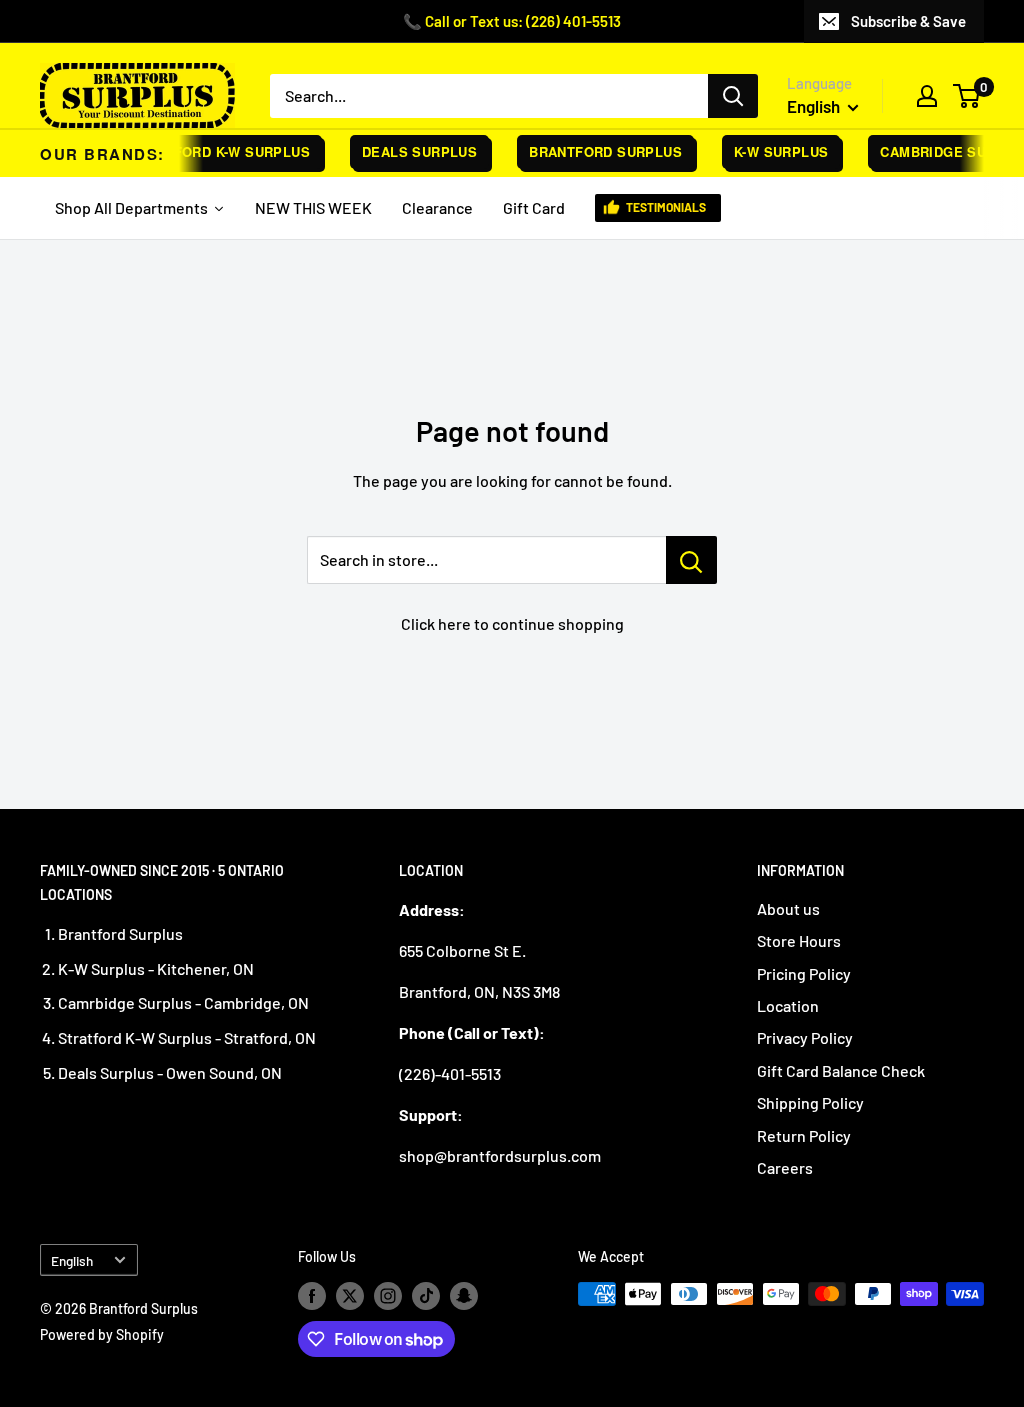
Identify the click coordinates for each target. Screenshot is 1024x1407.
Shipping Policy (810, 1102)
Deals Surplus (412, 151)
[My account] (927, 96)
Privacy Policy (805, 1037)
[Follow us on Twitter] (350, 1296)
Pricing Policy (804, 973)
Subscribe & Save (908, 21)
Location (788, 1005)
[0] (967, 96)
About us (788, 908)
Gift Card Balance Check (841, 1070)
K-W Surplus (774, 151)
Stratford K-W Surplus (213, 151)
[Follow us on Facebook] (312, 1296)
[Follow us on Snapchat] (464, 1296)
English (72, 1260)
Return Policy (804, 1135)
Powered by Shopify (102, 1334)
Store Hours (799, 940)
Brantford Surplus (598, 151)
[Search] (733, 96)
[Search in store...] (691, 560)
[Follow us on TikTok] (426, 1296)
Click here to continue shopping (512, 623)
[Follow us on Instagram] (388, 1296)
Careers (785, 1167)
